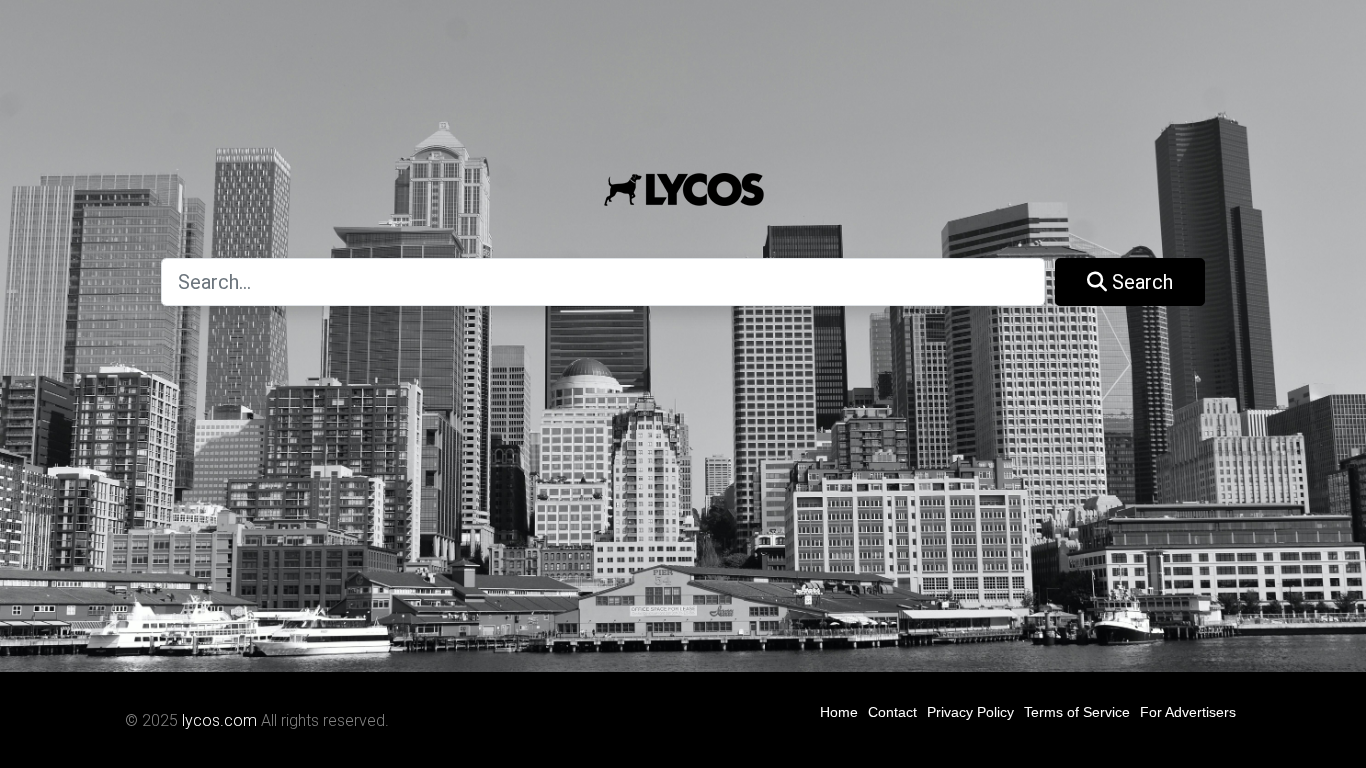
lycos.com (219, 720)
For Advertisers (1188, 712)
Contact (892, 712)
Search (1140, 282)
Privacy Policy (970, 712)
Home (839, 712)
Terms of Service (1077, 712)
